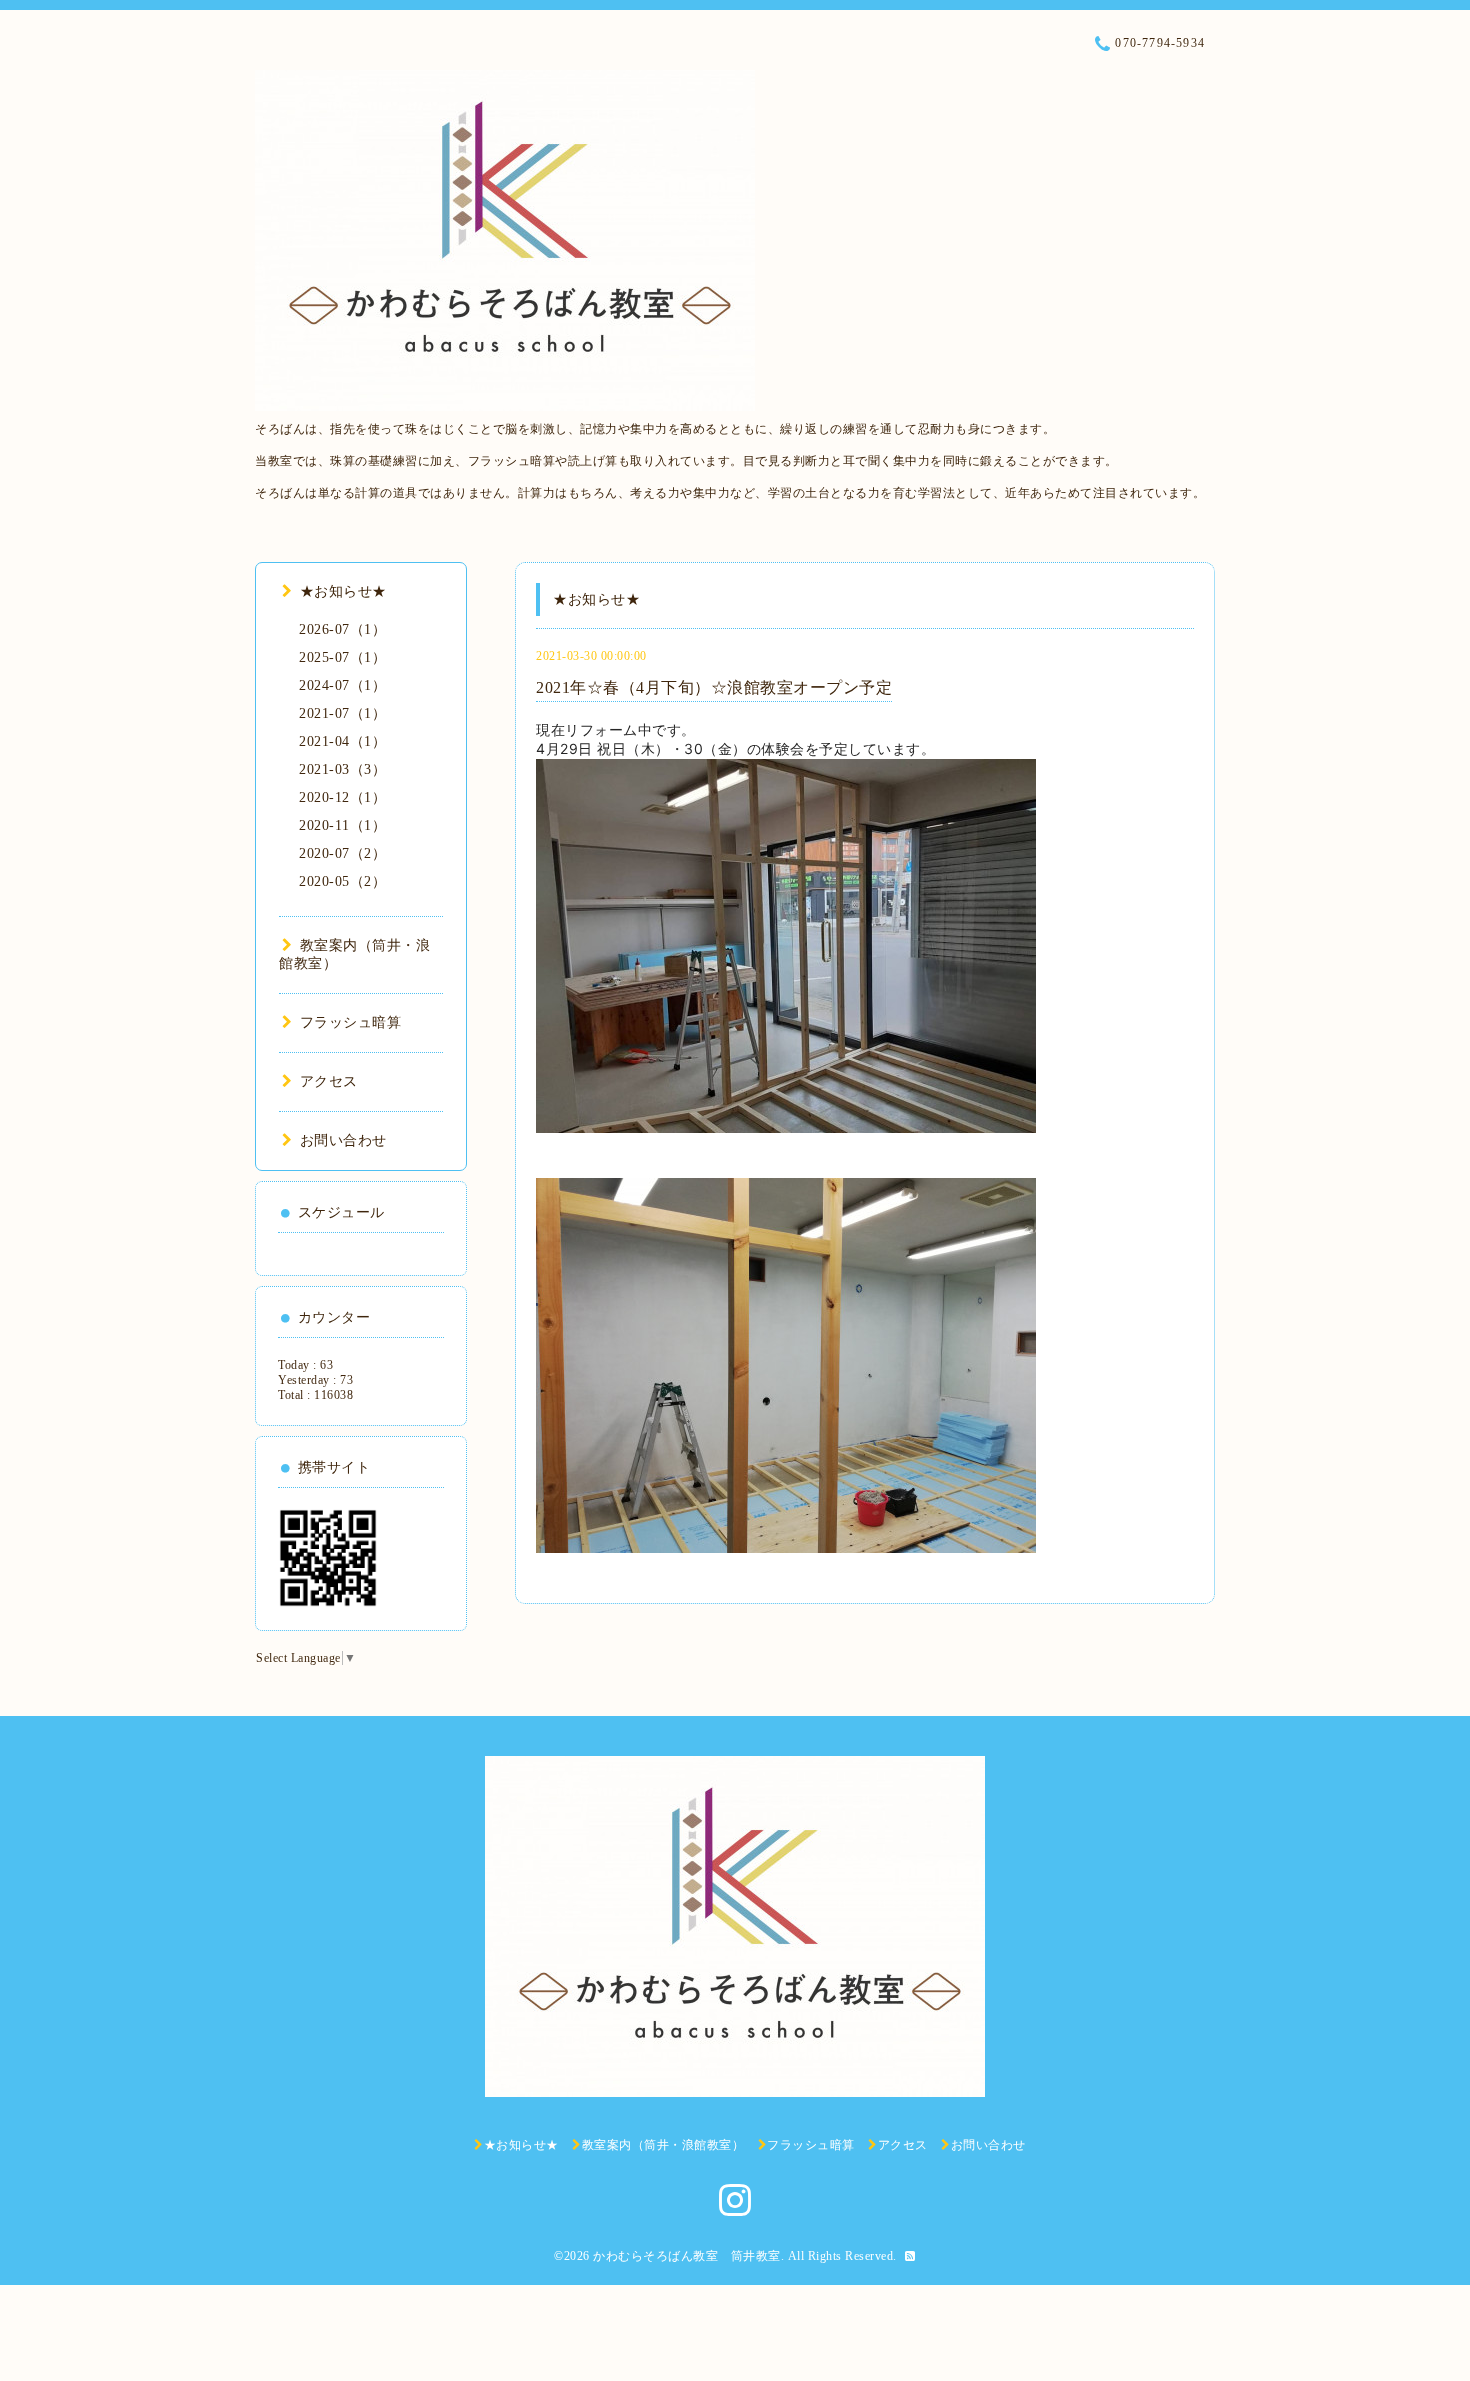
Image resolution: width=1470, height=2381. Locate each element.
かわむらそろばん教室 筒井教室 (687, 2256)
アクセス (329, 1081)
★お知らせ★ (343, 591)
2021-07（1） (342, 713)
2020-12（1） (342, 797)
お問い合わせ (343, 1140)
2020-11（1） (342, 825)
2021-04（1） (342, 741)
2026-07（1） (342, 629)
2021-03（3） (342, 769)
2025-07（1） (342, 657)
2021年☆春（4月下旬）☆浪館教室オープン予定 (714, 687)
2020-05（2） (342, 881)
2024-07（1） (342, 685)
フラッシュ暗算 (350, 1022)
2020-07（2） (342, 853)
